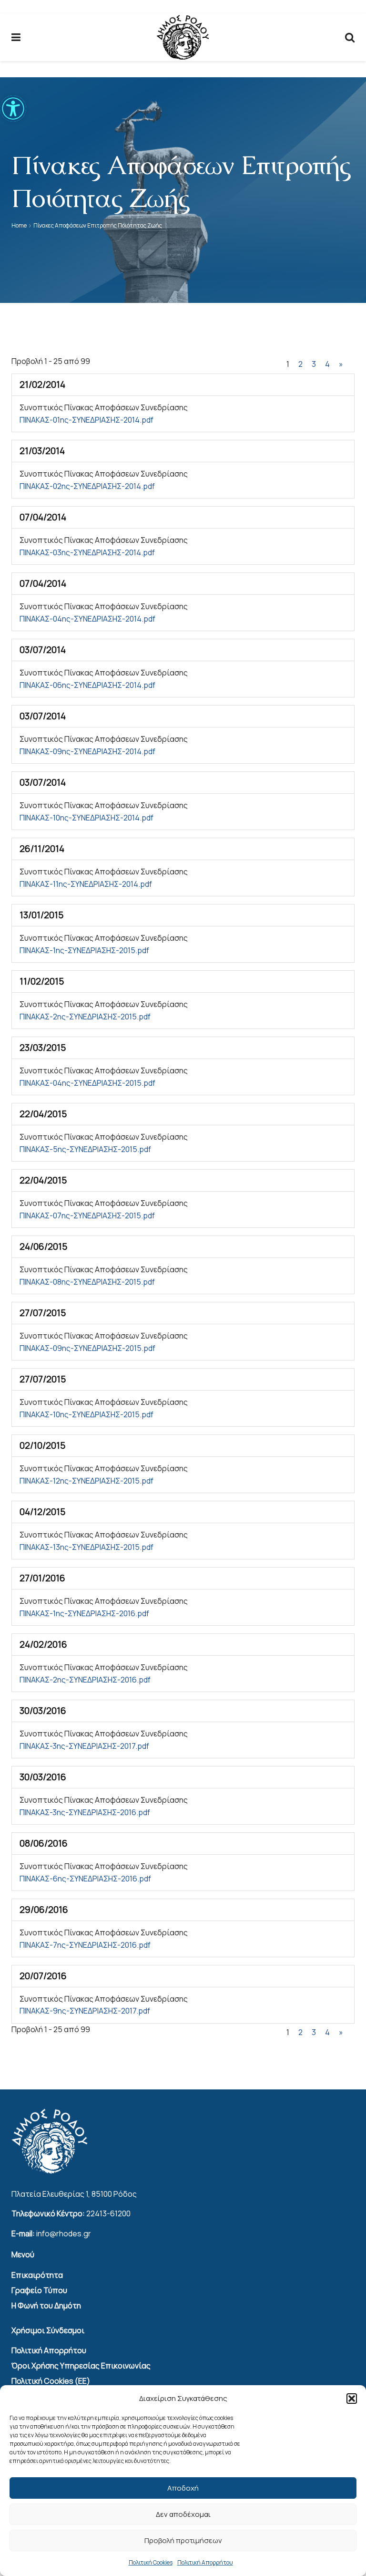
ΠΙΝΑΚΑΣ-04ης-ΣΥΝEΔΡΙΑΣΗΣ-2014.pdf (87, 619)
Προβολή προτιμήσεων (183, 2540)
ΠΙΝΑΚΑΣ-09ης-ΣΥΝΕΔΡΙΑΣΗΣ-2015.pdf (87, 1348)
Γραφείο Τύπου (39, 2290)
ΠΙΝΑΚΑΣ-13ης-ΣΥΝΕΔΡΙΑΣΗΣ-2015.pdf (86, 1547)
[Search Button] (350, 37)
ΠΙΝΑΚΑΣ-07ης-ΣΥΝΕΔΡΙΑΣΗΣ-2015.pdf (87, 1215)
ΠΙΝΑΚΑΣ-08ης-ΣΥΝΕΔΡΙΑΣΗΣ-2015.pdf (87, 1282)
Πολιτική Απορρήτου (205, 2562)
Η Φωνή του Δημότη (46, 2306)
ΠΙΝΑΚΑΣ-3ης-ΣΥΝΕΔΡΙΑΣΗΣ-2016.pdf (85, 1812)
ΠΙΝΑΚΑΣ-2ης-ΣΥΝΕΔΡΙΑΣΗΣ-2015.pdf (85, 1017)
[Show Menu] (16, 37)
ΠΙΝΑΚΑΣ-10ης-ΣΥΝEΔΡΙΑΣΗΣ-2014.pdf (86, 818)
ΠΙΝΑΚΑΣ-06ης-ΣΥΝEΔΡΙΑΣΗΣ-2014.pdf (87, 685)
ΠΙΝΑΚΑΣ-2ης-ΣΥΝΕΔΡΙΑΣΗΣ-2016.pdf (85, 1680)
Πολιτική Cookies (151, 2562)
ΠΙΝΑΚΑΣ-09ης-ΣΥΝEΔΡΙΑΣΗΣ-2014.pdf (87, 751)
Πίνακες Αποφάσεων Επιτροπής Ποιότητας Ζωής (98, 225)
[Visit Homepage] (183, 37)
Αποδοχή (183, 2488)
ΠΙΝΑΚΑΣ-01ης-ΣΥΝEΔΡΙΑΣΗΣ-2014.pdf (86, 420)
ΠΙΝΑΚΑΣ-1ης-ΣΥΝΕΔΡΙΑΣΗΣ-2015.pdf (84, 950)
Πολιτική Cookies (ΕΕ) (51, 2381)
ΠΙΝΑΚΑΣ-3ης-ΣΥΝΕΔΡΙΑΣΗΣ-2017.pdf (84, 1746)
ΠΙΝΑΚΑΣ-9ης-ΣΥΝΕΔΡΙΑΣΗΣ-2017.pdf (85, 2011)
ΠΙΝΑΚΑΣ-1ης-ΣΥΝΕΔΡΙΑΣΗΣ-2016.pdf (84, 1613)
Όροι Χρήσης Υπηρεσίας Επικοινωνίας (81, 2366)
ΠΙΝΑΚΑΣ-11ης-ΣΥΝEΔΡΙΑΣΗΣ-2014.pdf (86, 884)
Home (19, 225)
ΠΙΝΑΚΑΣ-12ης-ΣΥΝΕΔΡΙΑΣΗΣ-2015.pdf (86, 1481)
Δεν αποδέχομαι (183, 2514)
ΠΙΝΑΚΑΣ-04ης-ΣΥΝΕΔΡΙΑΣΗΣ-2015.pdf (87, 1083)
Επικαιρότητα (37, 2275)
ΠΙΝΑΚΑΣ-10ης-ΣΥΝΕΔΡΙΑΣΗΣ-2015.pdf (86, 1414)
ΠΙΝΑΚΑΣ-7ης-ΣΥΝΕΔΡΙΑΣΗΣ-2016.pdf (85, 1945)
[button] (13, 109)
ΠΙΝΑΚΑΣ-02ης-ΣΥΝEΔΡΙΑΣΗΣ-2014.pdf (87, 486)
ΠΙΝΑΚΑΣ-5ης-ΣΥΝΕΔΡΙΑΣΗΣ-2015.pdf (85, 1149)
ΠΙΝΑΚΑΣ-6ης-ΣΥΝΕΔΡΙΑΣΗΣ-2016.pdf (85, 1879)
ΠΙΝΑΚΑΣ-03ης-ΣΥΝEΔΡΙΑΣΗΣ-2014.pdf (87, 552)
